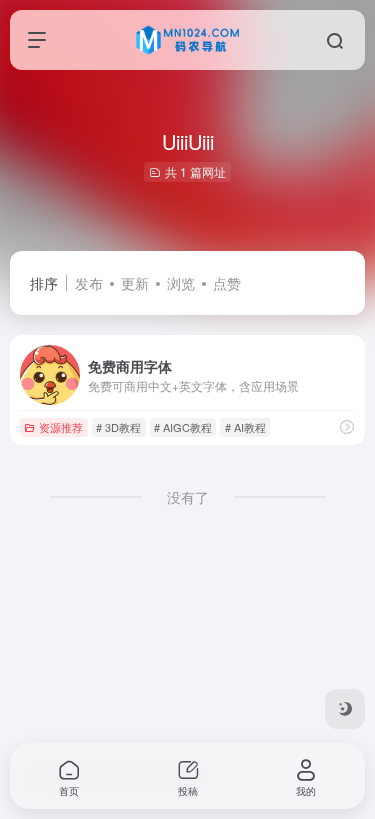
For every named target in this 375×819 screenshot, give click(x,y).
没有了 (188, 497)
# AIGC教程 (183, 427)
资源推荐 (61, 427)
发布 (89, 283)
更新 (135, 283)
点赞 (227, 283)
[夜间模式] (345, 709)
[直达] (347, 426)
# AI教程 (245, 427)
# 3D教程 (118, 427)
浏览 (181, 283)
